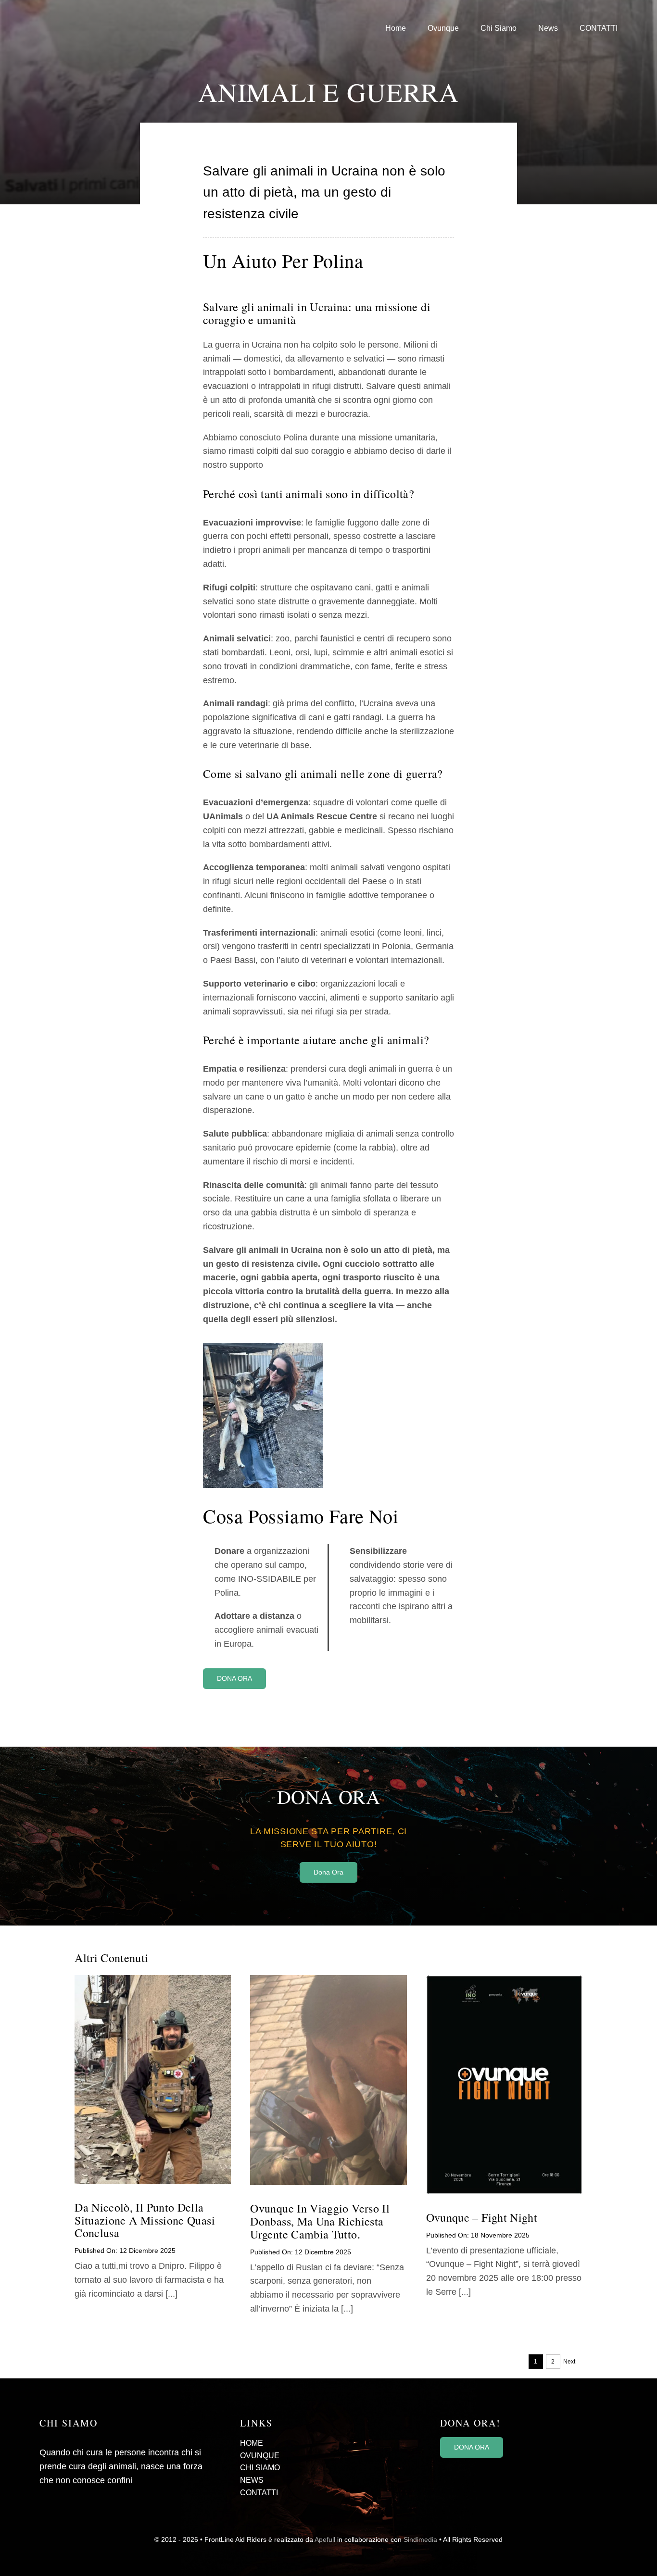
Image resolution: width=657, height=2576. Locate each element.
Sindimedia (420, 2539)
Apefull (325, 2539)
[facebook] (443, 2471)
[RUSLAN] (328, 1979)
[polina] (263, 1348)
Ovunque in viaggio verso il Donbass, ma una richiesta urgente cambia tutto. (320, 2221)
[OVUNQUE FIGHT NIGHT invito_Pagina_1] (504, 1979)
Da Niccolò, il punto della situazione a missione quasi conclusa (145, 2220)
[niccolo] (153, 1979)
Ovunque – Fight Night (482, 2217)
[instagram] (458, 2471)
